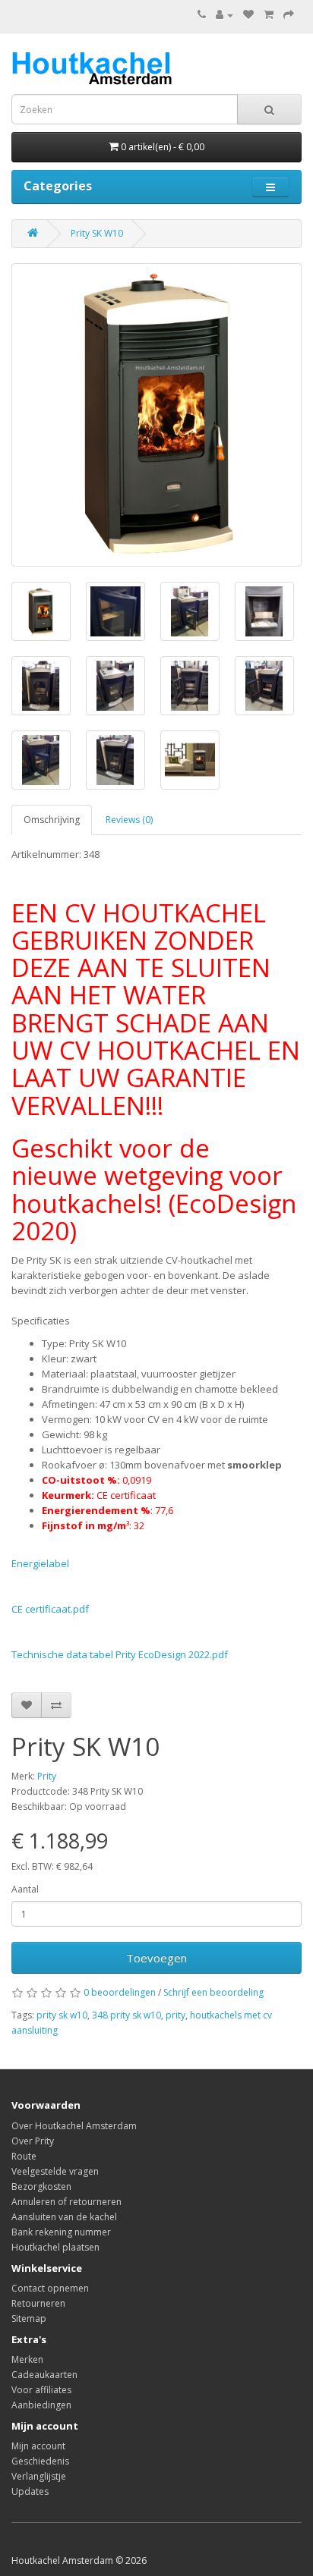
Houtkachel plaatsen (55, 2247)
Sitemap (29, 2318)
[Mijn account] (224, 15)
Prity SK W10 (97, 233)
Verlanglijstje (39, 2476)
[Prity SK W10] (156, 415)
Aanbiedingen (41, 2405)
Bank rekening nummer (61, 2232)
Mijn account (38, 2446)
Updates (30, 2491)
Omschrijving (52, 820)
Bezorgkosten (41, 2186)
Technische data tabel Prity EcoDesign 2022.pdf (120, 1654)
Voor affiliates (41, 2390)
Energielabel (40, 1563)
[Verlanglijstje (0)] (248, 15)
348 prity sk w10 (126, 2015)
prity (175, 2015)
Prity (47, 1776)
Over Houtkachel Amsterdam (74, 2126)
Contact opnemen (50, 2288)
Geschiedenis (40, 2461)
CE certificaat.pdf (50, 1609)
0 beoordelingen (120, 1992)
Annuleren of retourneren (66, 2202)
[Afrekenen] (289, 15)
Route (24, 2156)
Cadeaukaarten (44, 2375)
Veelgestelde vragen (55, 2171)
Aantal (25, 1889)
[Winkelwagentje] (269, 15)
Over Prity (33, 2141)
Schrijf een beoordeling (213, 1992)
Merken (27, 2359)
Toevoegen (156, 1958)
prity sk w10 (62, 2015)
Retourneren (38, 2303)
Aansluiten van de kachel (64, 2217)
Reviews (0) (129, 820)
